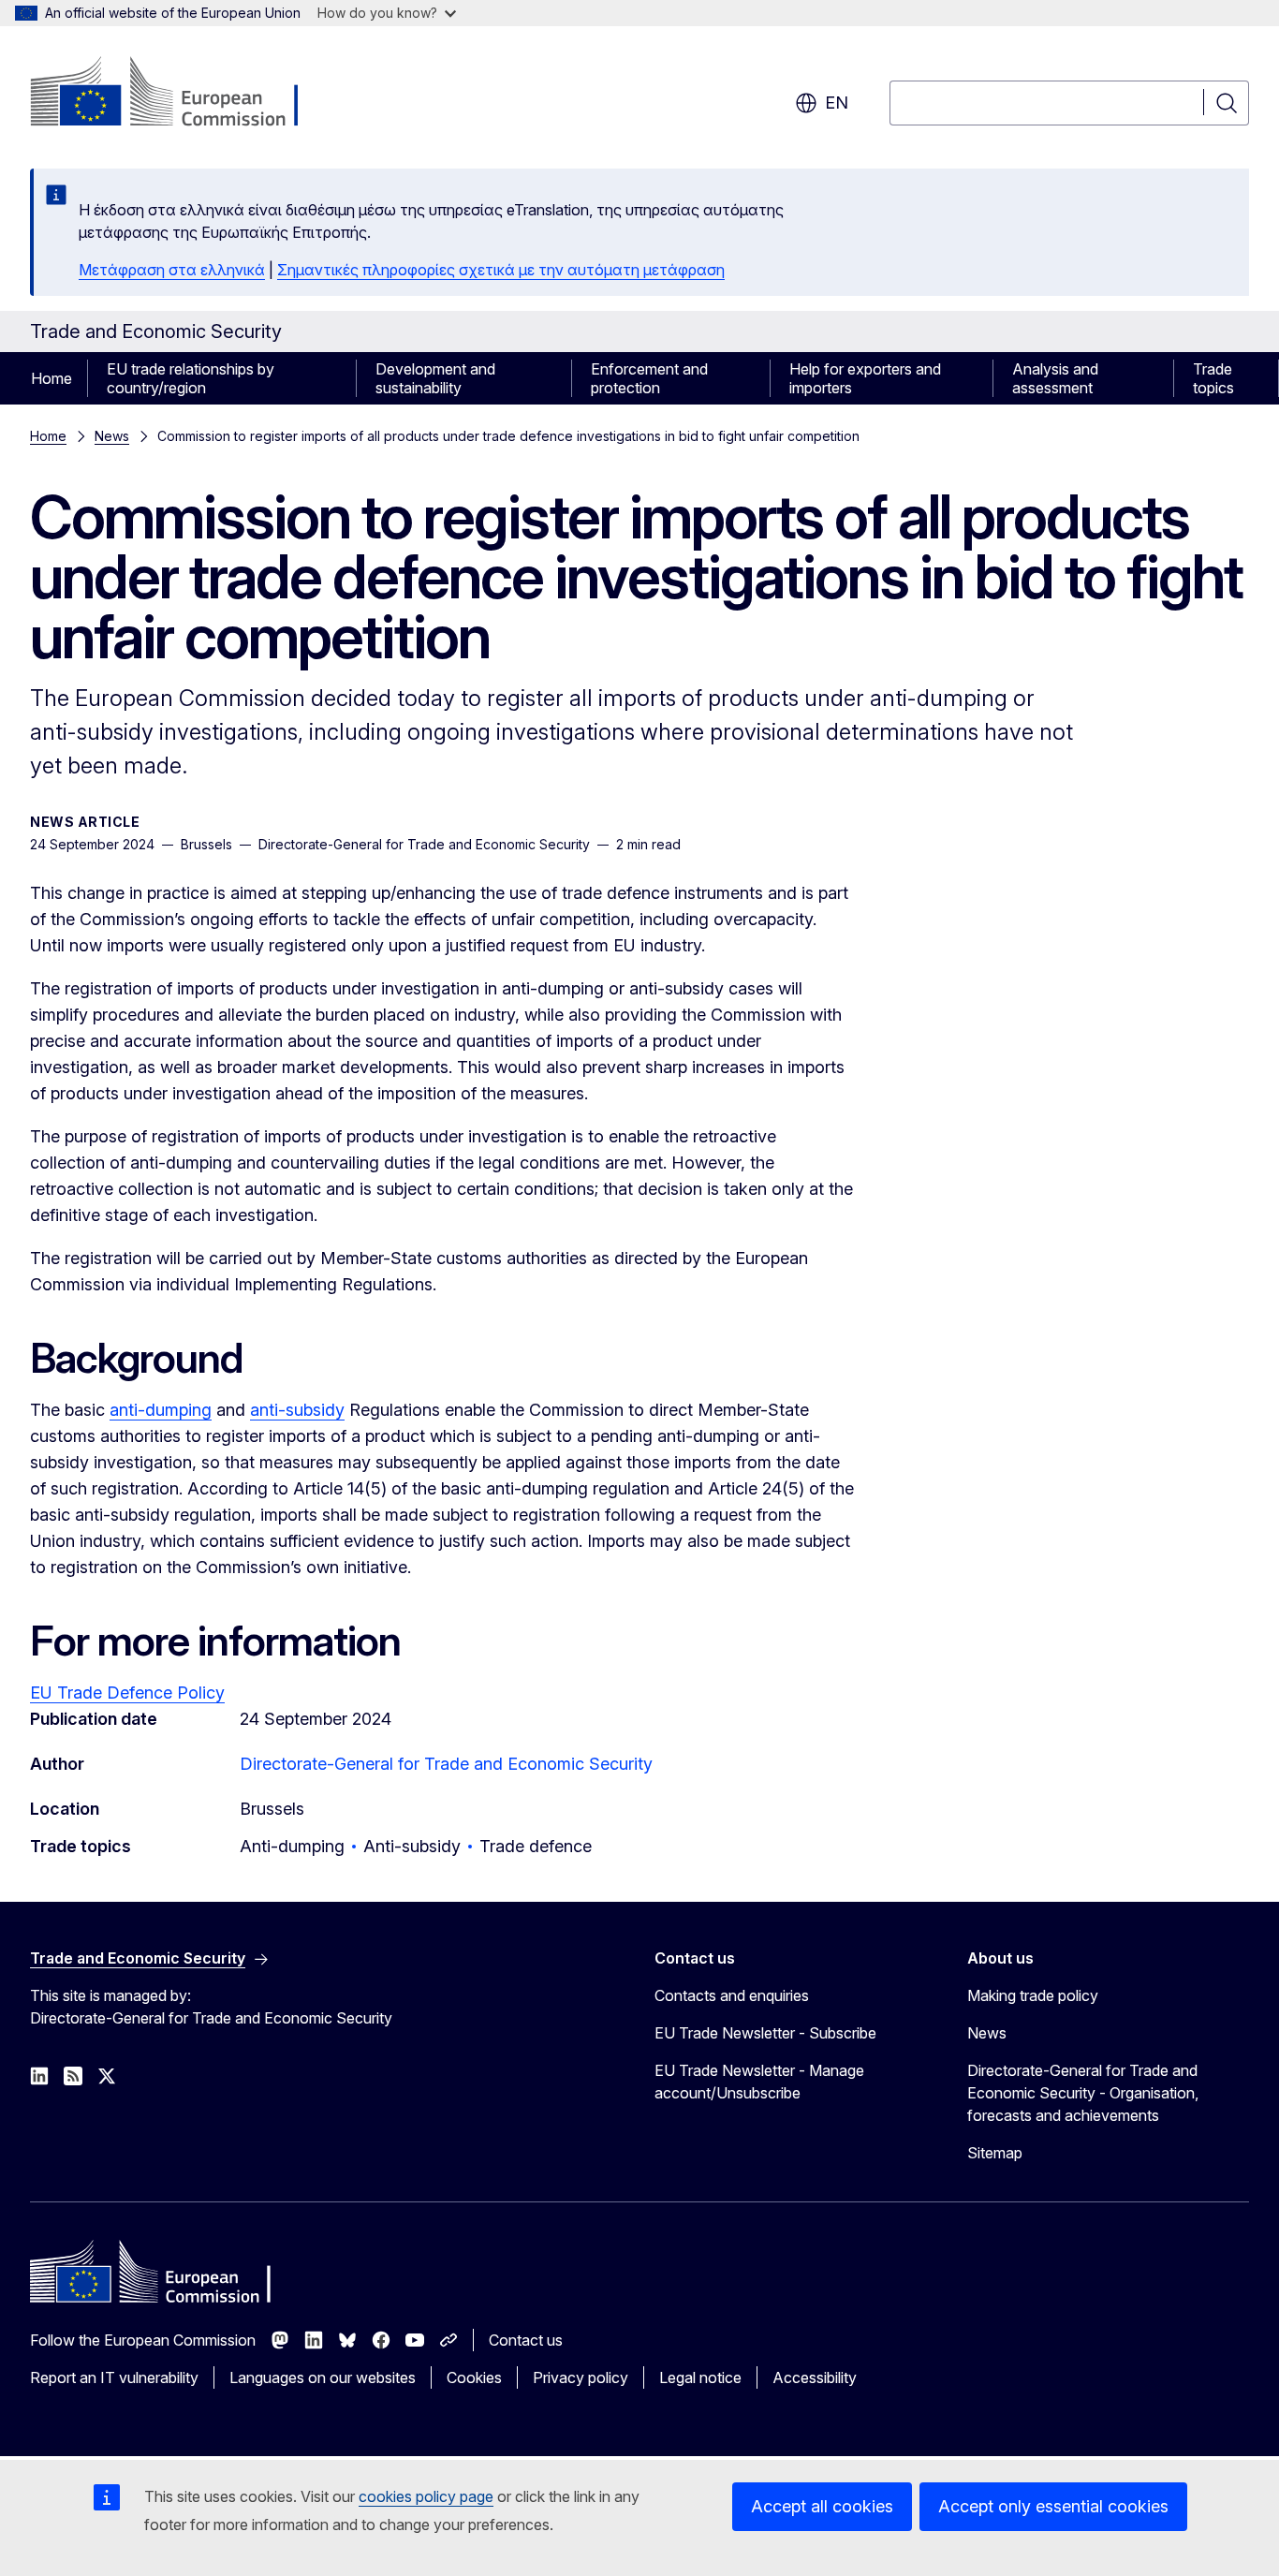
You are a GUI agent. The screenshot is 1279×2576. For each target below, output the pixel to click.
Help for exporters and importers (865, 378)
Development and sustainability (435, 378)
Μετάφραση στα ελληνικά (172, 270)
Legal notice (700, 2377)
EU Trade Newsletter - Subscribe (765, 2033)
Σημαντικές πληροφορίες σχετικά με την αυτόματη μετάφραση (501, 270)
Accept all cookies (822, 2506)
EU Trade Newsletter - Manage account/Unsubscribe (759, 2082)
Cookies (474, 2377)
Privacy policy (581, 2377)
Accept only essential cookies (1053, 2506)
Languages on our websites (323, 2377)
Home (51, 378)
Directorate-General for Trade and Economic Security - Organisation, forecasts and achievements (1083, 2093)
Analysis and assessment (1055, 378)
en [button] (837, 103)
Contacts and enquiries (732, 1995)
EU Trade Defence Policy (127, 1693)
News (112, 436)
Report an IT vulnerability (114, 2377)
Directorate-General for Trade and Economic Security (446, 1764)
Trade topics (1213, 378)
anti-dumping (161, 1410)
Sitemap (995, 2153)
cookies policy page (426, 2496)
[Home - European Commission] (181, 94)
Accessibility (815, 2377)
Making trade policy (1033, 1995)
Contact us (526, 2340)
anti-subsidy (297, 1410)
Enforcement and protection (649, 378)
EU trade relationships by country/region (191, 378)
